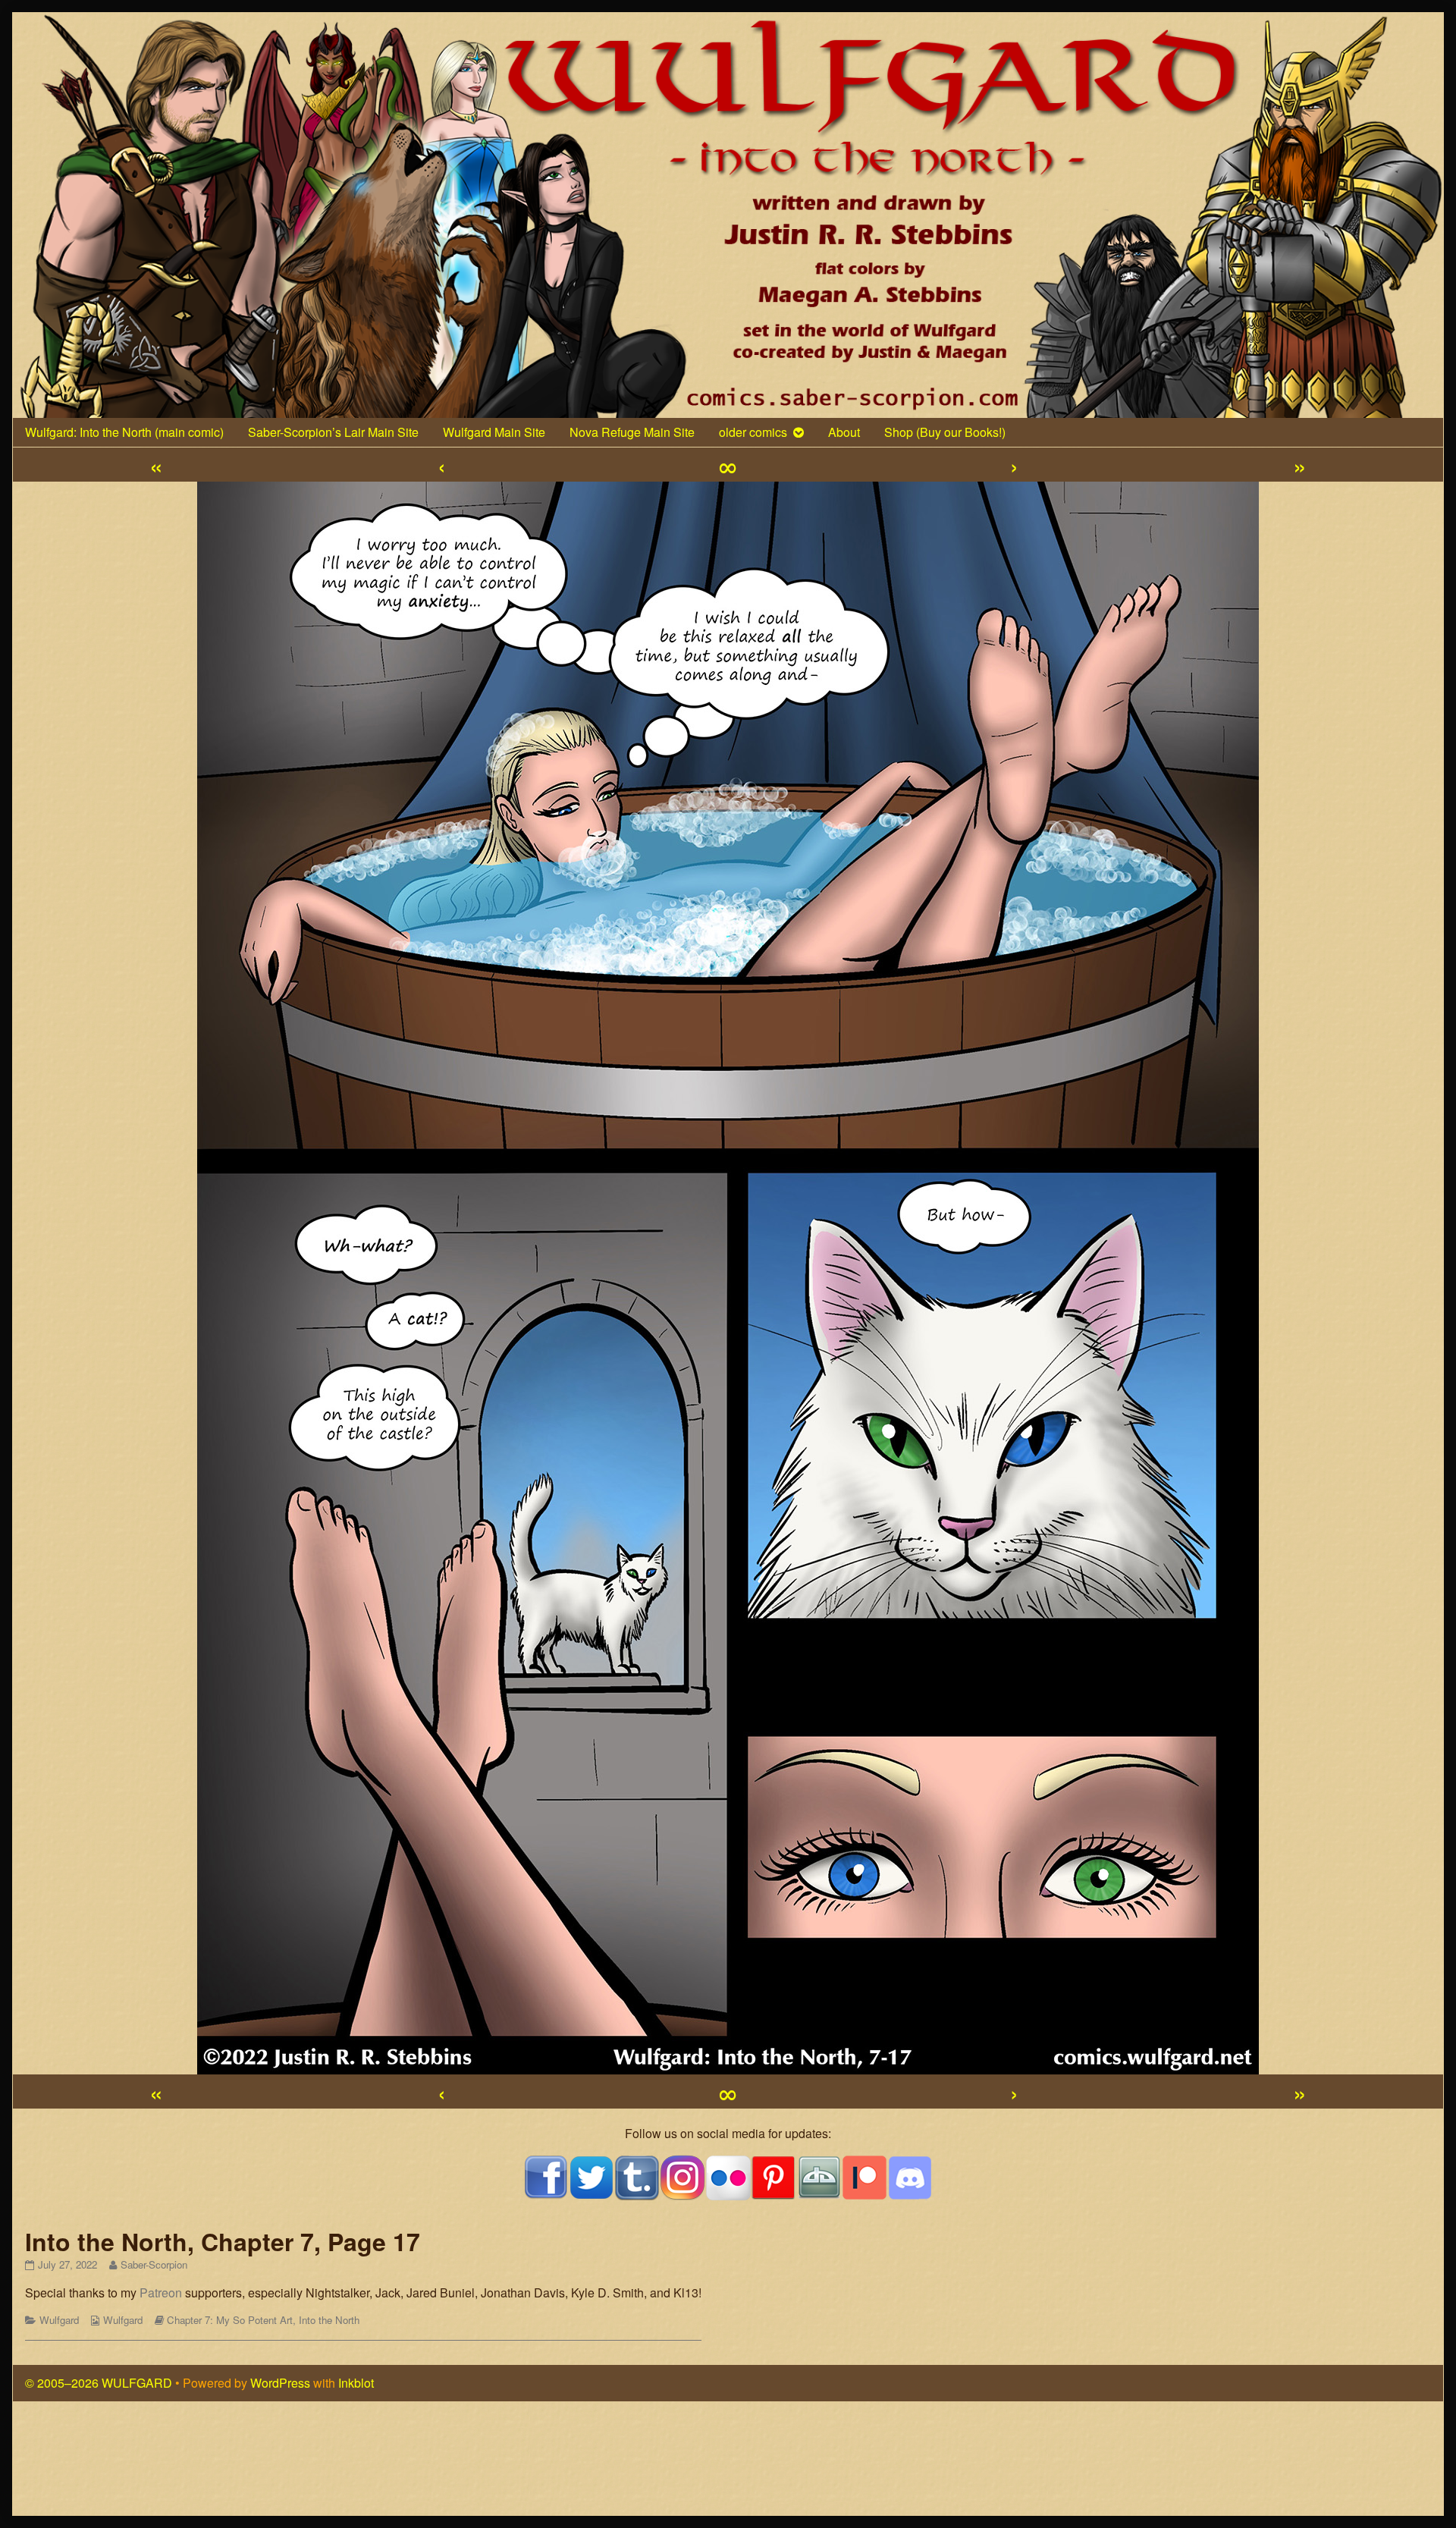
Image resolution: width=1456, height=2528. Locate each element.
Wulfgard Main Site (494, 432)
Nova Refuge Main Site (632, 432)
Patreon (161, 2292)
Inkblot (356, 2383)
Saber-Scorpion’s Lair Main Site (333, 432)
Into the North (329, 2320)
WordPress (280, 2383)
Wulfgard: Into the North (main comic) (124, 432)
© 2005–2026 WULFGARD (99, 2383)
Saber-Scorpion (154, 2264)
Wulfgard (59, 2320)
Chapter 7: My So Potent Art (230, 2320)
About (844, 432)
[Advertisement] (728, 2464)
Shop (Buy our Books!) (945, 432)
